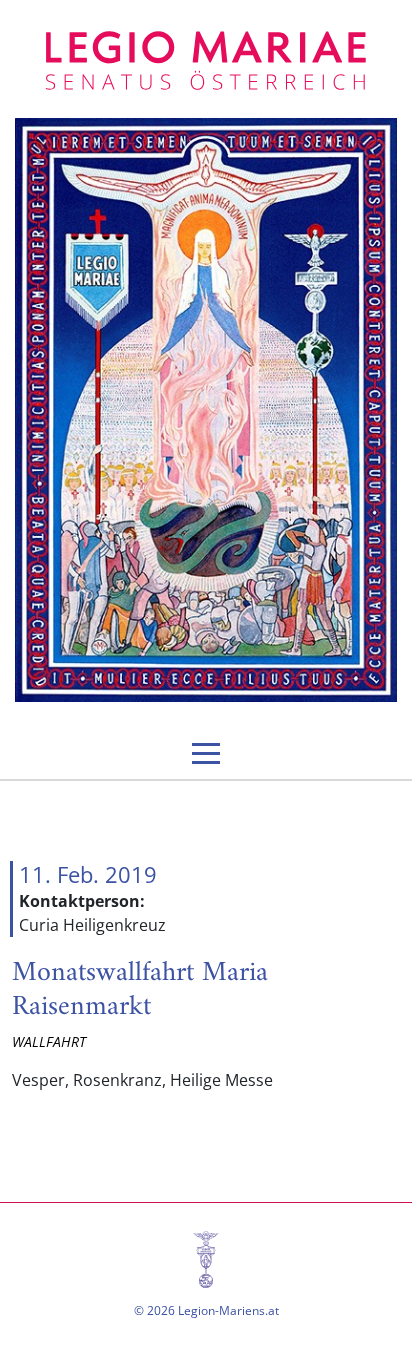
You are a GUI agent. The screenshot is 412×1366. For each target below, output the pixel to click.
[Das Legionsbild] (206, 410)
